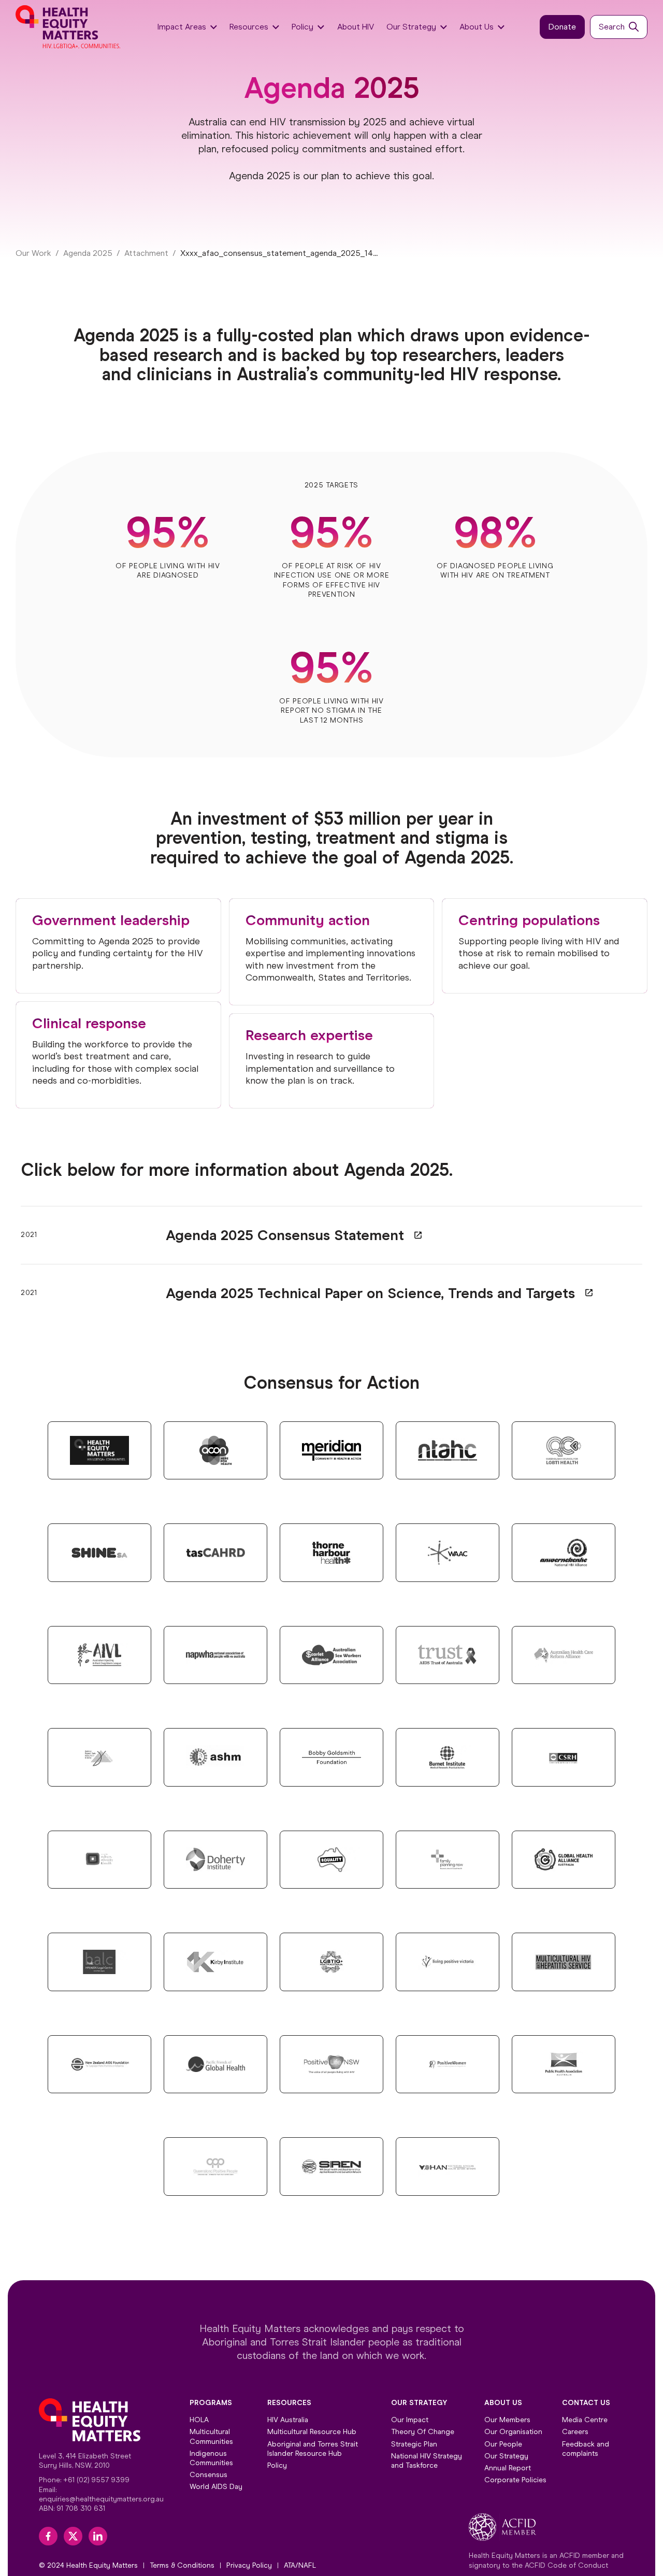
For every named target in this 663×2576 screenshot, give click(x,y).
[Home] (69, 27)
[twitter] (73, 2536)
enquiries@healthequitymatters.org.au (101, 2499)
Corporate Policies (515, 2480)
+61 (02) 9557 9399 (96, 2480)
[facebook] (48, 2536)
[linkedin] (98, 2536)
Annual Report (508, 2468)
